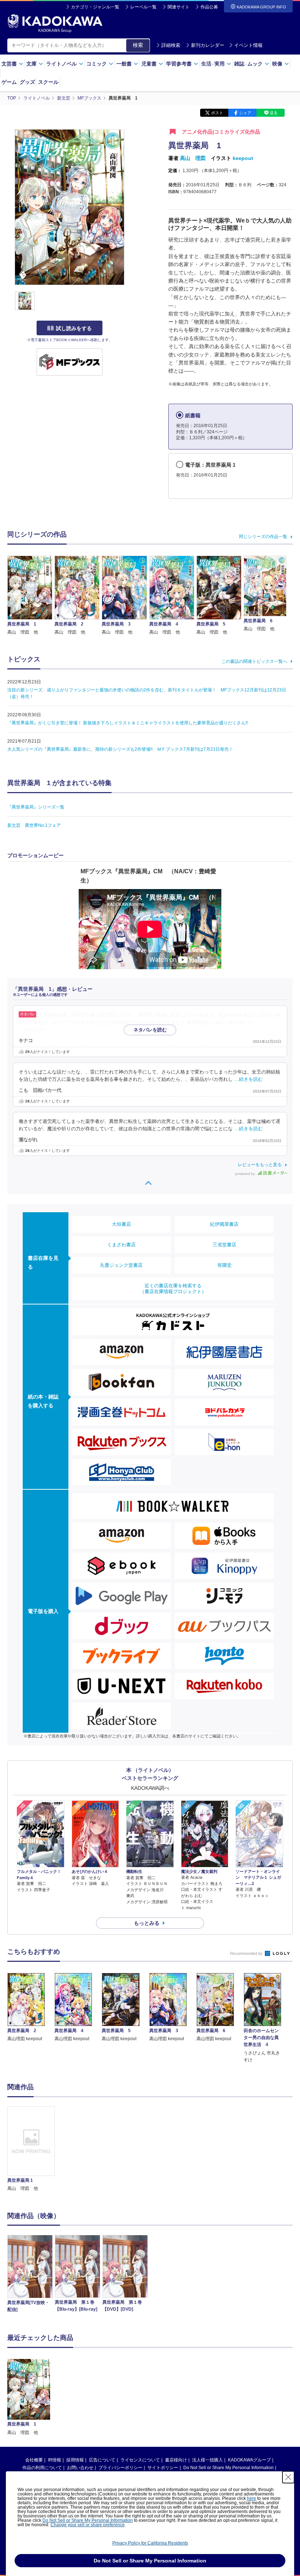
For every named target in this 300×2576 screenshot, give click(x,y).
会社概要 (34, 2460)
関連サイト (179, 7)
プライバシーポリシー (120, 2468)
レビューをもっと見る (260, 1165)
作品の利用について (42, 2468)
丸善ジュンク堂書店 (121, 1265)
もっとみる (147, 1923)
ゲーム (9, 82)
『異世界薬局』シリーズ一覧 (36, 807)
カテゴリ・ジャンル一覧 (95, 7)
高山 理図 (193, 158)
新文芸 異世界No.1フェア (34, 825)
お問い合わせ (80, 2468)
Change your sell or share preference (88, 2525)
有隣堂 (224, 1265)
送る (274, 113)
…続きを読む (33, 1030)
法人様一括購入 (207, 2460)
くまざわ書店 (121, 1245)
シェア (245, 113)
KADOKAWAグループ (249, 2460)
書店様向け (176, 2460)
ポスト (217, 113)
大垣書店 (121, 1224)
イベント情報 (248, 45)
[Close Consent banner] (288, 2477)
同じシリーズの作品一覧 (263, 537)
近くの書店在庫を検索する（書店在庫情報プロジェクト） (173, 1289)
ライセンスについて (140, 2460)
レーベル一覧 (143, 7)
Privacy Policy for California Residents (150, 2543)
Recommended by (247, 1953)
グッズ (27, 82)
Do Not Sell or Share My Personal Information (228, 2468)
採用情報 (75, 2460)
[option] (31, 2149)
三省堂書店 (224, 1245)
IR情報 (55, 2460)
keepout (243, 158)
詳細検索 (171, 45)
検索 (138, 45)
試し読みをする (74, 328)
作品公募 (209, 7)
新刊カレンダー (208, 45)
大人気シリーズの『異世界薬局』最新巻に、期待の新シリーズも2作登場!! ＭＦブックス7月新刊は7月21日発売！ (120, 749)
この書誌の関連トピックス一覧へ (254, 661)
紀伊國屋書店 (224, 1224)
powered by (246, 1174)
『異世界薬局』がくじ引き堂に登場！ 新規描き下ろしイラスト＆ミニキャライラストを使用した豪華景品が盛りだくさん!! (127, 723)
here (252, 2498)
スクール (48, 82)
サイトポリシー (163, 2468)
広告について (102, 2460)
